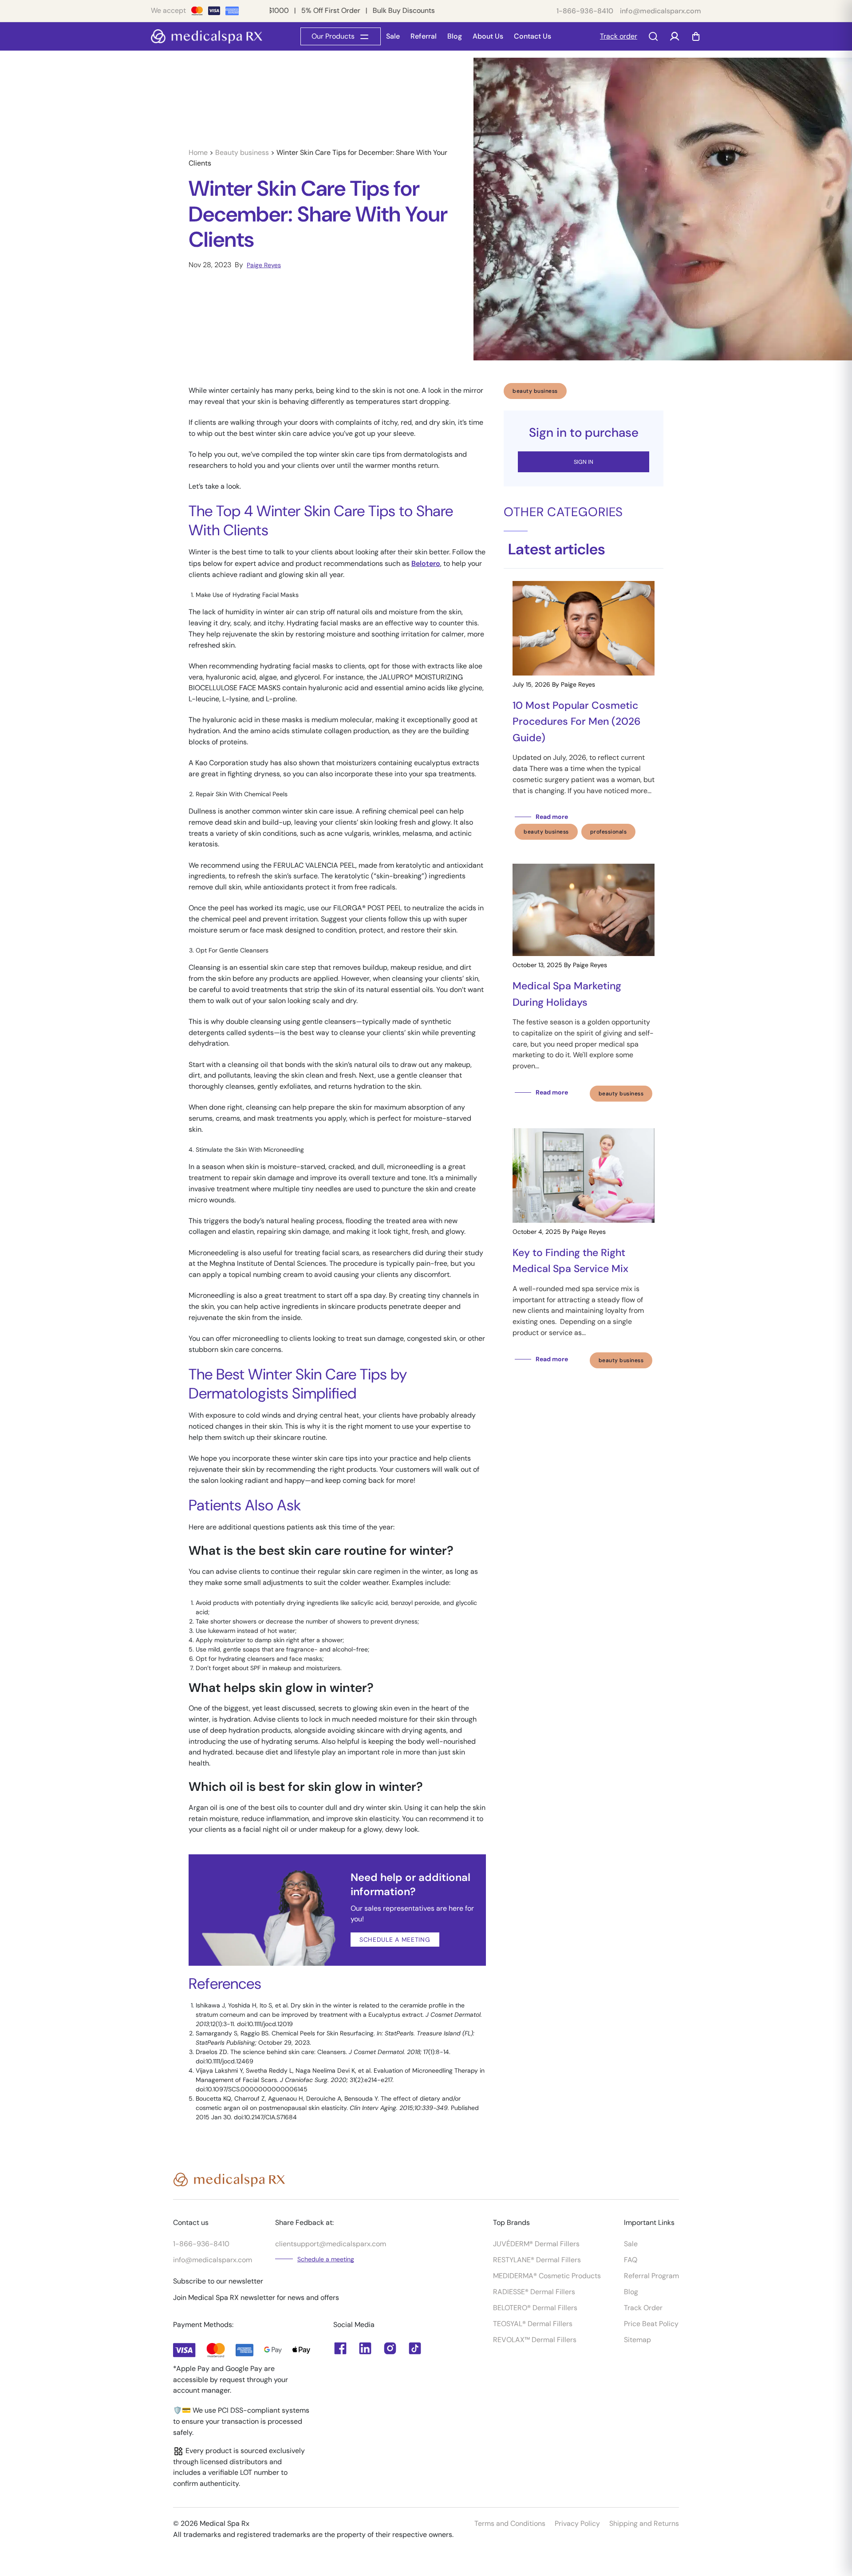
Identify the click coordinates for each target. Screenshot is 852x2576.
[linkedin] (340, 2348)
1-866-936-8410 (585, 11)
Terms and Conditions (510, 2523)
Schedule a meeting (326, 2259)
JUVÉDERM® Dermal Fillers (536, 2244)
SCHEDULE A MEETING (395, 1940)
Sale (393, 36)
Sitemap (637, 2340)
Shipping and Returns (644, 2523)
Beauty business (243, 152)
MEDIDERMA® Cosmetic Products (547, 2276)
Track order (619, 36)
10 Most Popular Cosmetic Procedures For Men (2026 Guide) (577, 721)
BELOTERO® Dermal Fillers (535, 2308)
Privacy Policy (577, 2523)
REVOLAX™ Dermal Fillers (535, 2340)
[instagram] (390, 2348)
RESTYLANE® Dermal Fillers (537, 2260)
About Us (488, 36)
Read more (552, 817)
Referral (424, 36)
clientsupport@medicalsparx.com (331, 2244)
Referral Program (651, 2276)
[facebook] (365, 2348)
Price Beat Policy (651, 2324)
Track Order (643, 2308)
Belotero (426, 563)
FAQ (631, 2260)
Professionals (609, 832)
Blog (455, 36)
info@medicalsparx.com (661, 11)
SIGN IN (584, 462)
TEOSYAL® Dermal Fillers (533, 2324)
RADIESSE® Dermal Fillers (534, 2292)
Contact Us (532, 36)
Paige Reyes (264, 265)
